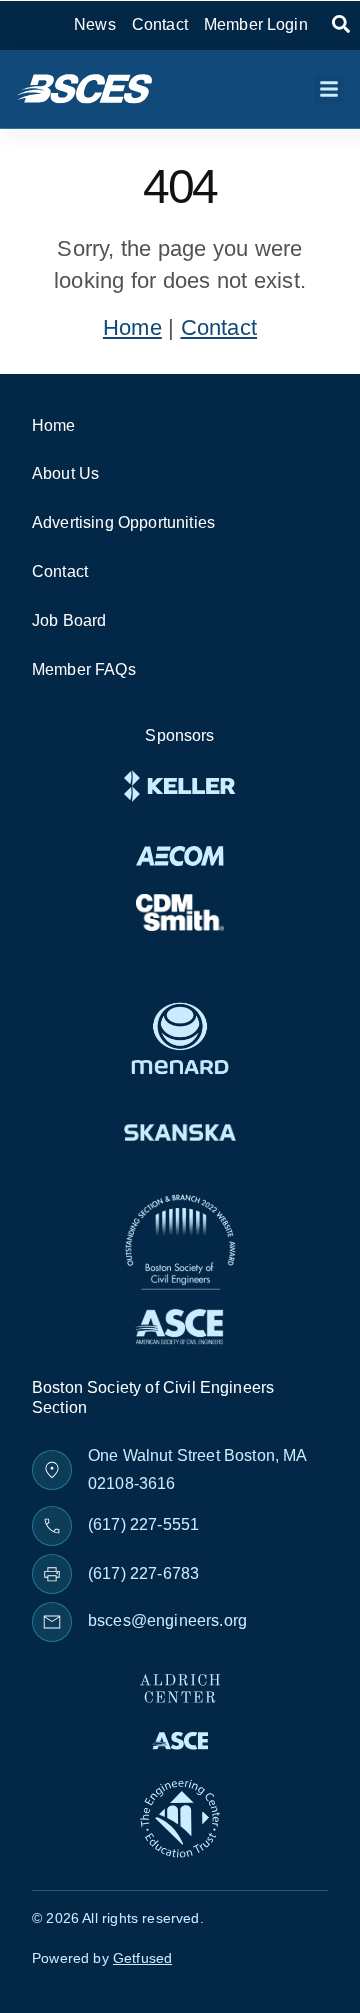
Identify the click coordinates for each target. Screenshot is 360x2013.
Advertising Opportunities (123, 522)
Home (132, 327)
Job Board (69, 620)
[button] (329, 89)
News (95, 24)
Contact (160, 24)
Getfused (142, 1958)
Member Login (256, 24)
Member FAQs (84, 669)
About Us (65, 473)
